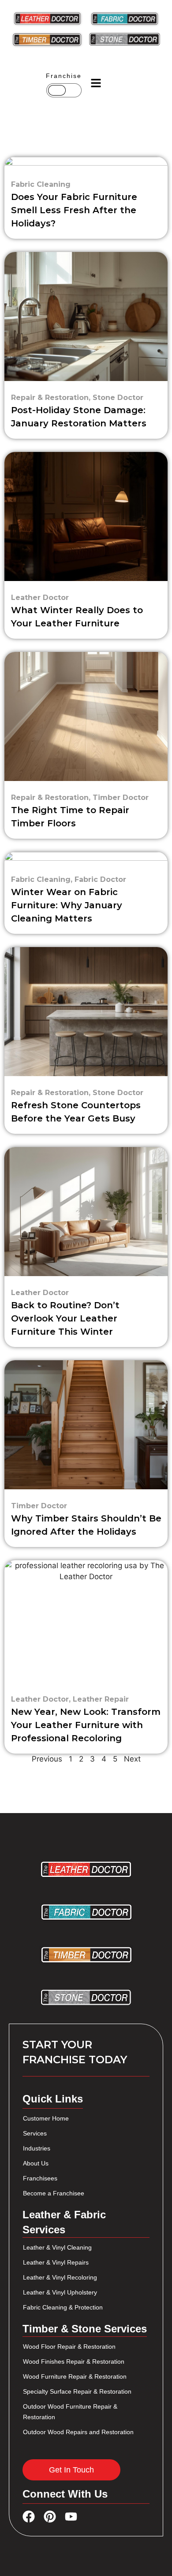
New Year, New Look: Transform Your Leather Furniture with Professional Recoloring (86, 1725)
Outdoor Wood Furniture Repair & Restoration (70, 2412)
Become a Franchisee (54, 2193)
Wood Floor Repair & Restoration (69, 2347)
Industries (37, 2148)
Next (132, 1759)
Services (35, 2133)
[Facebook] (29, 2517)
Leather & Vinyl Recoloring (60, 2277)
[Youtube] (71, 2517)
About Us (36, 2163)
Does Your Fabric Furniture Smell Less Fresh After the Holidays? (74, 210)
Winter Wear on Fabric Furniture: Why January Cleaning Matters (67, 905)
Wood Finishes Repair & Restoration (74, 2361)
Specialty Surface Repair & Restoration (77, 2391)
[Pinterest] (50, 2517)
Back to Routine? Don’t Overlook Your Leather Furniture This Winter (65, 1318)
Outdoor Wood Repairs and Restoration (78, 2432)
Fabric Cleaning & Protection (63, 2307)
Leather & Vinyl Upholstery (60, 2292)
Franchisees (40, 2178)
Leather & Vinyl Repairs (56, 2262)
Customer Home (46, 2118)
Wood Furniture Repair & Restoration (75, 2376)
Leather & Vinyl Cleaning (57, 2247)
